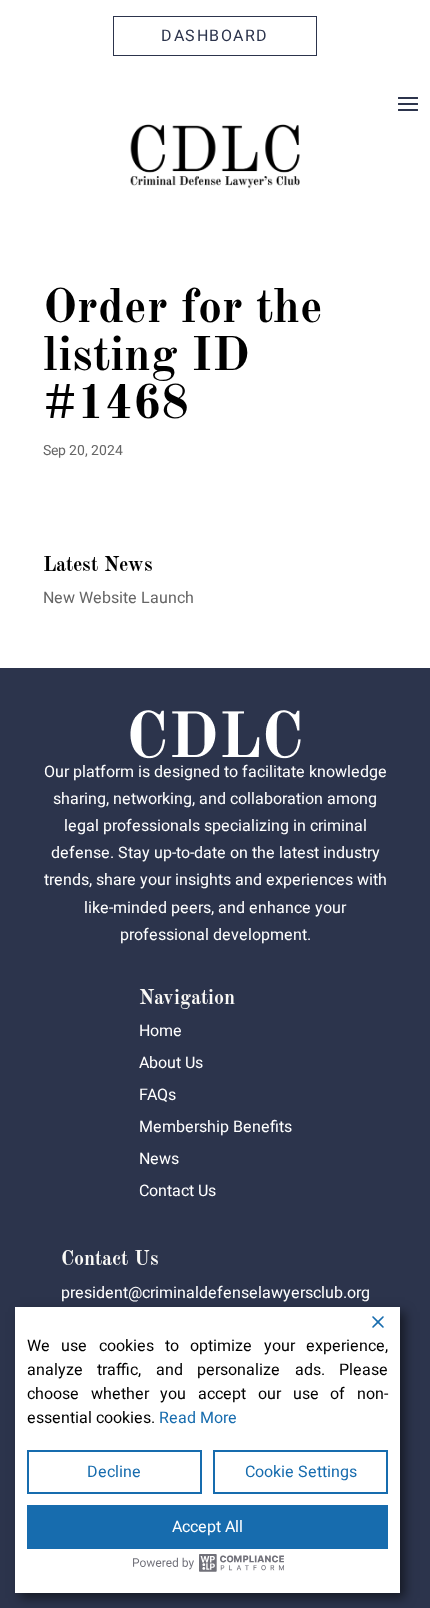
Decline (114, 1472)
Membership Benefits (215, 1127)
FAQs (157, 1095)
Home (160, 1031)
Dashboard (215, 36)
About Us (171, 1063)
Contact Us (177, 1191)
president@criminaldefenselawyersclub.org (215, 1293)
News (159, 1159)
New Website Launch (118, 598)
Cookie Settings (301, 1472)
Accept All (207, 1527)
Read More (198, 1418)
